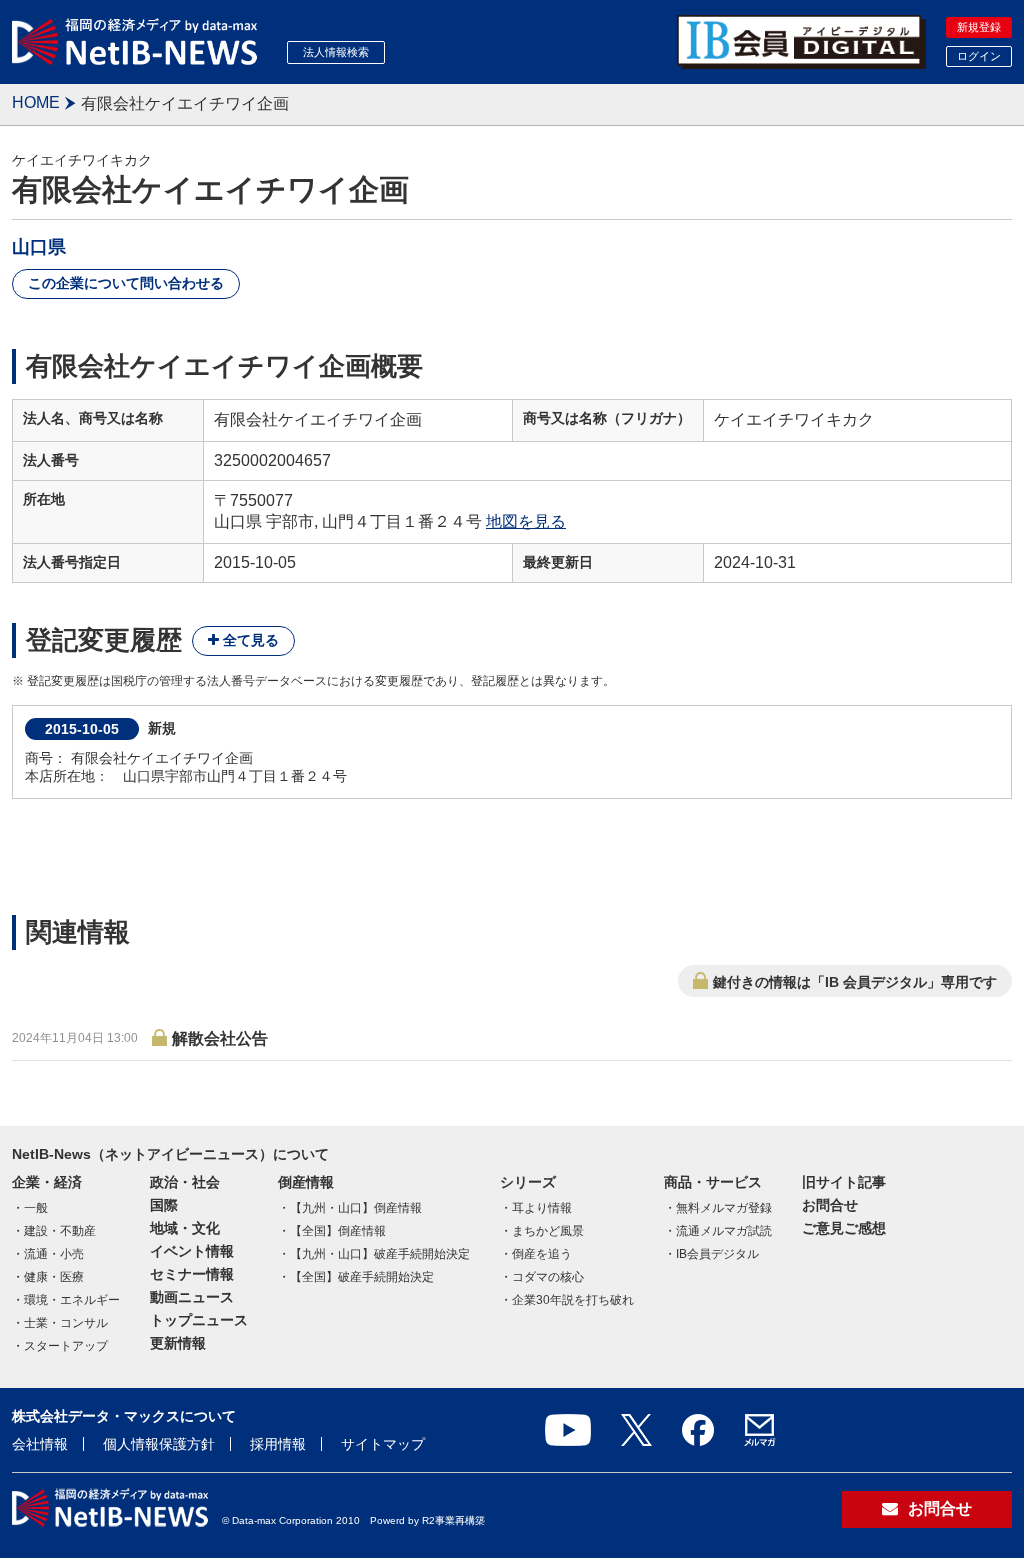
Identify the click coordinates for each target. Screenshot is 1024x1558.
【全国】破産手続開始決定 (362, 1277)
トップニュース (199, 1320)
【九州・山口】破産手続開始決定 (380, 1254)
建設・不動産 (60, 1231)
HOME (36, 102)
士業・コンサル (66, 1323)
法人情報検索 (336, 52)
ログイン (979, 56)
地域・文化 (185, 1228)
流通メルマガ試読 (724, 1231)
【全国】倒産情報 (338, 1231)
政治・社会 (185, 1182)
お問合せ (830, 1205)
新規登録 (979, 27)
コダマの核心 (548, 1277)
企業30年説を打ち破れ (573, 1300)
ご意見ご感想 (844, 1228)
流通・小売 (54, 1254)
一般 (36, 1208)
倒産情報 (306, 1182)
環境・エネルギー (72, 1300)
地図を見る (526, 521)
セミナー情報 (192, 1274)
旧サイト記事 (844, 1182)
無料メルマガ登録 (724, 1208)
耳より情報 (542, 1208)
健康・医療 (54, 1277)
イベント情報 (192, 1251)
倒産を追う (542, 1254)
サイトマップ (383, 1444)
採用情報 (278, 1444)
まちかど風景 (548, 1231)
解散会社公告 (220, 1038)
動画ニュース (192, 1297)
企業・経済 (47, 1182)
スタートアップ (66, 1346)
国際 (164, 1205)
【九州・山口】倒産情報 (356, 1208)
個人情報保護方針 (159, 1444)
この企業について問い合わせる (126, 283)
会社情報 (40, 1444)
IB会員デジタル (717, 1254)
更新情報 (178, 1343)
